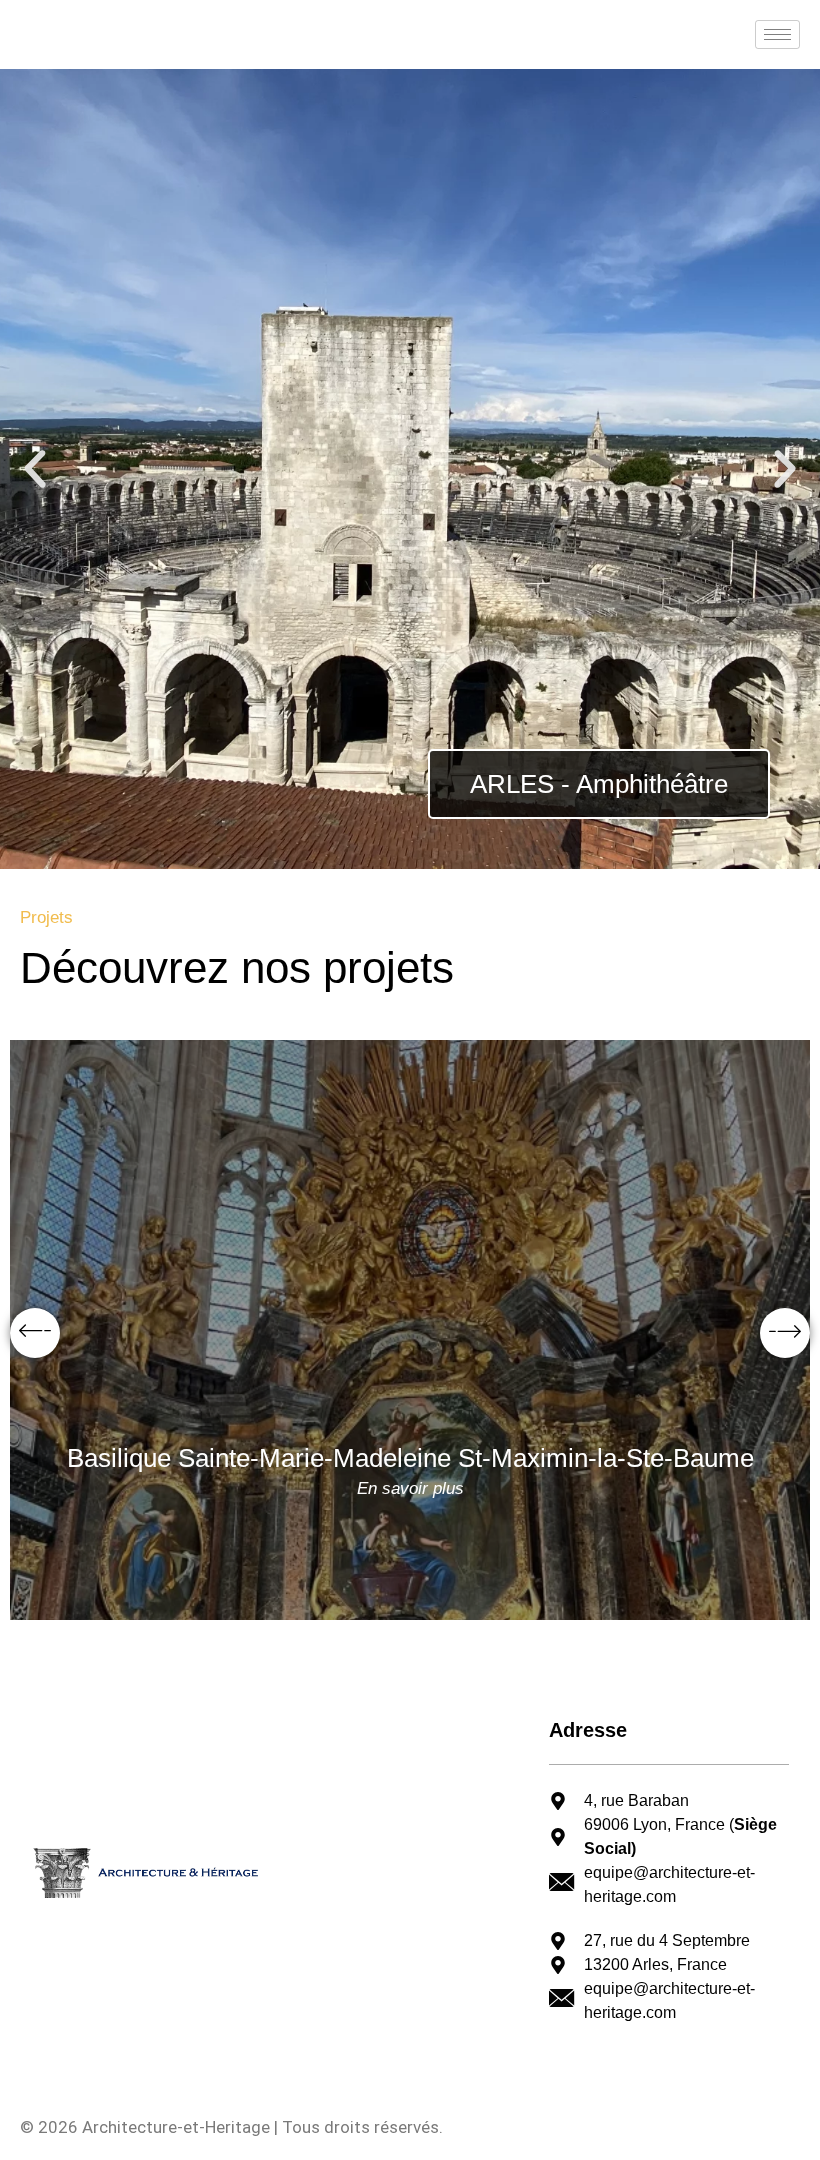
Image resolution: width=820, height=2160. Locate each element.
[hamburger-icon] (777, 34)
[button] (35, 469)
